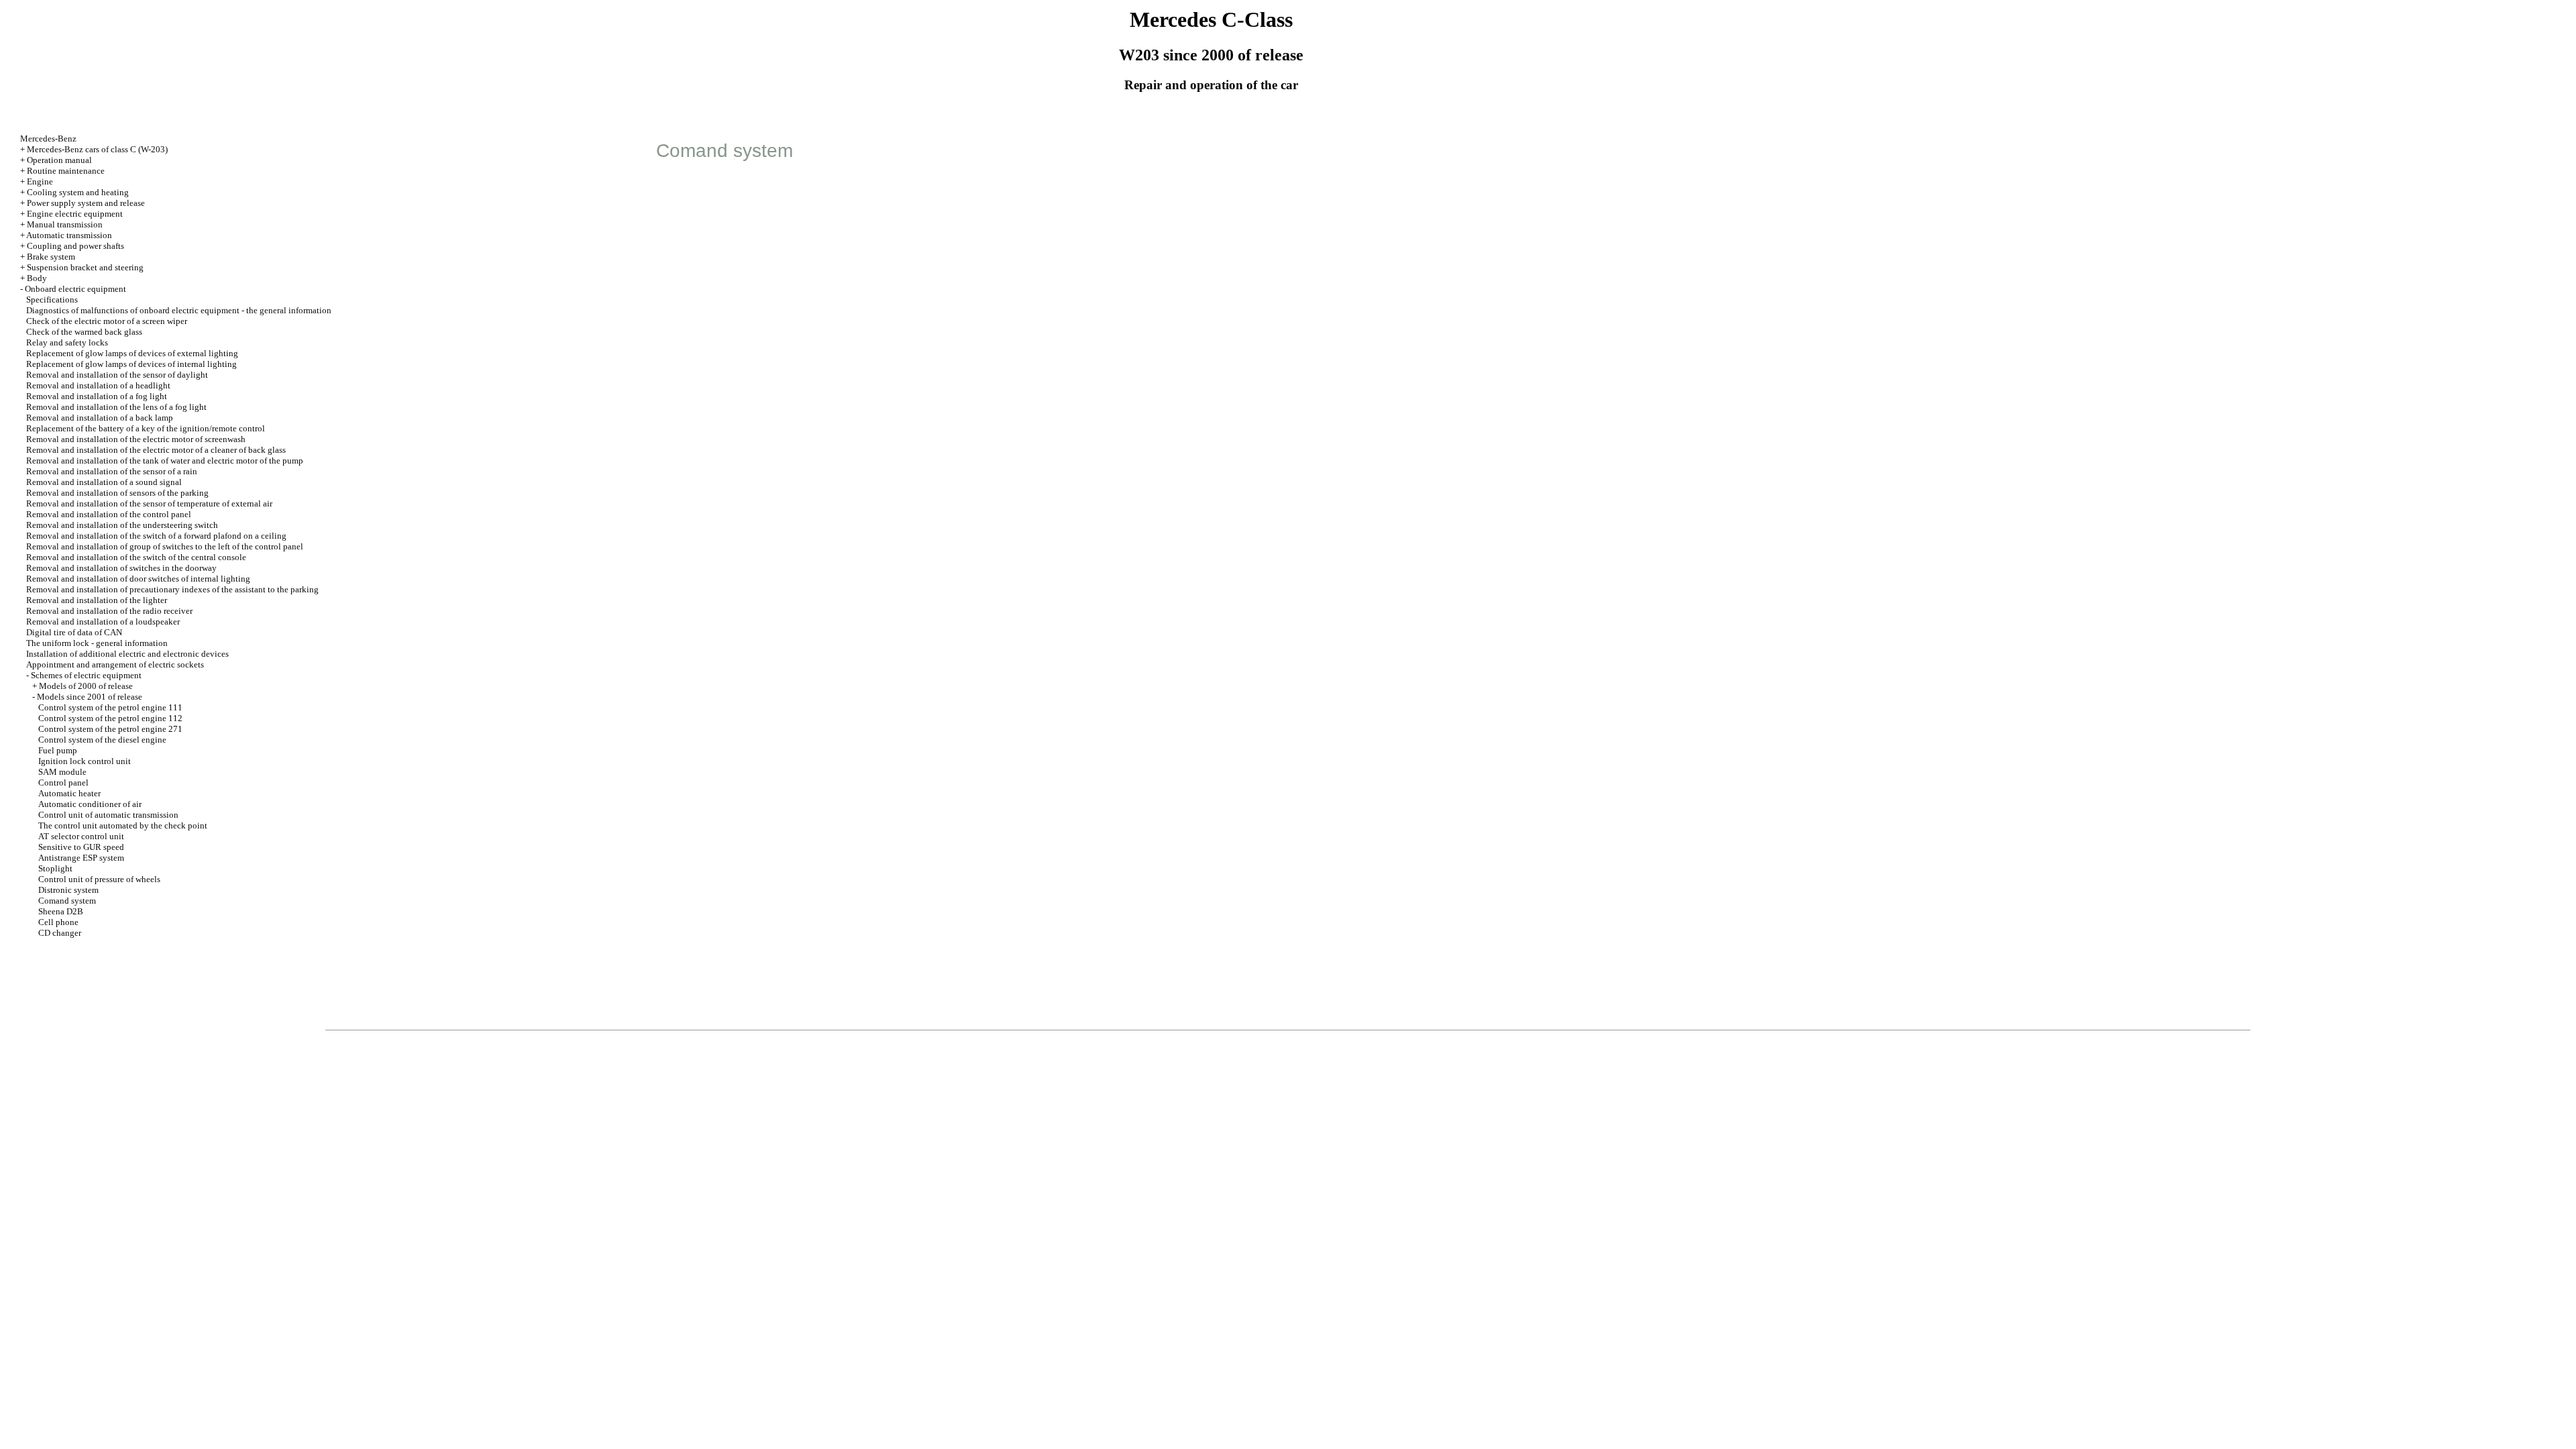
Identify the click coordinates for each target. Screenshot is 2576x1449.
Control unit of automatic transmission (108, 815)
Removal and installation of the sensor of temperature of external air (149, 503)
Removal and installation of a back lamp (100, 418)
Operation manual (59, 160)
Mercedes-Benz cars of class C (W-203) (97, 149)
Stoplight (55, 868)
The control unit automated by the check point (123, 825)
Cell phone (58, 922)
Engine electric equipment (75, 214)
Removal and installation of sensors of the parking (117, 493)
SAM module (62, 772)
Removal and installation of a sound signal (104, 482)
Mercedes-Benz (48, 139)
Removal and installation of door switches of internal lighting (138, 579)
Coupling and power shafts (75, 246)
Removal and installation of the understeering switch (122, 525)
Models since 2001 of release (90, 697)
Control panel (63, 783)
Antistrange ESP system (81, 858)
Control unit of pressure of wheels (99, 879)
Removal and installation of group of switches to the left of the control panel (165, 546)
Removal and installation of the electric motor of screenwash (136, 439)
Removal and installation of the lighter (97, 600)
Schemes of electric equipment (86, 675)
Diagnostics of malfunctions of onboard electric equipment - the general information (179, 310)
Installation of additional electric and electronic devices (127, 654)
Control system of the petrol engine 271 (110, 729)
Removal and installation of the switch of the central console (136, 557)
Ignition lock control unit (85, 761)
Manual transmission (65, 224)
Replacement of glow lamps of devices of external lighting (132, 353)
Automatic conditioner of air (90, 804)
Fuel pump (58, 750)
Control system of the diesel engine (102, 740)
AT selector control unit (81, 836)
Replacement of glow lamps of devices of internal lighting (131, 364)
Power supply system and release (86, 203)
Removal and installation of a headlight (98, 385)
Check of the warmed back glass (84, 332)
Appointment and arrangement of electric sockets (115, 664)
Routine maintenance (66, 171)
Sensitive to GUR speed (81, 847)
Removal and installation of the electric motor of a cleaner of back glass (156, 450)
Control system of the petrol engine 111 (110, 707)
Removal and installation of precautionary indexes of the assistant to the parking (172, 589)
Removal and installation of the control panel (109, 514)
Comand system (67, 901)
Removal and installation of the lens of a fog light (116, 407)
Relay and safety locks (67, 342)
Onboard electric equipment (75, 289)
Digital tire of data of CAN (74, 632)
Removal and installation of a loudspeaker (103, 622)
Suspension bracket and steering (85, 267)
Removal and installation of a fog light (97, 396)
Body (37, 278)
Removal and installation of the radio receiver (109, 611)
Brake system (51, 257)
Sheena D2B (61, 911)
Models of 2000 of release (86, 686)
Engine (40, 181)
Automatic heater (69, 793)
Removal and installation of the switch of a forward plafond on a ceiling (156, 536)
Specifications (52, 300)
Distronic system (68, 890)
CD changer (60, 933)
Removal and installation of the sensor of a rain (112, 471)
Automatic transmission (69, 235)
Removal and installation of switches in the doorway (121, 568)
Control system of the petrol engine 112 (110, 718)
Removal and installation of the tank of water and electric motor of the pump (165, 461)
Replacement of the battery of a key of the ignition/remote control (146, 428)
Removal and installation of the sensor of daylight (117, 375)
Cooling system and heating (78, 192)
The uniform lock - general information (97, 643)
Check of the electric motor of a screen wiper (107, 321)
